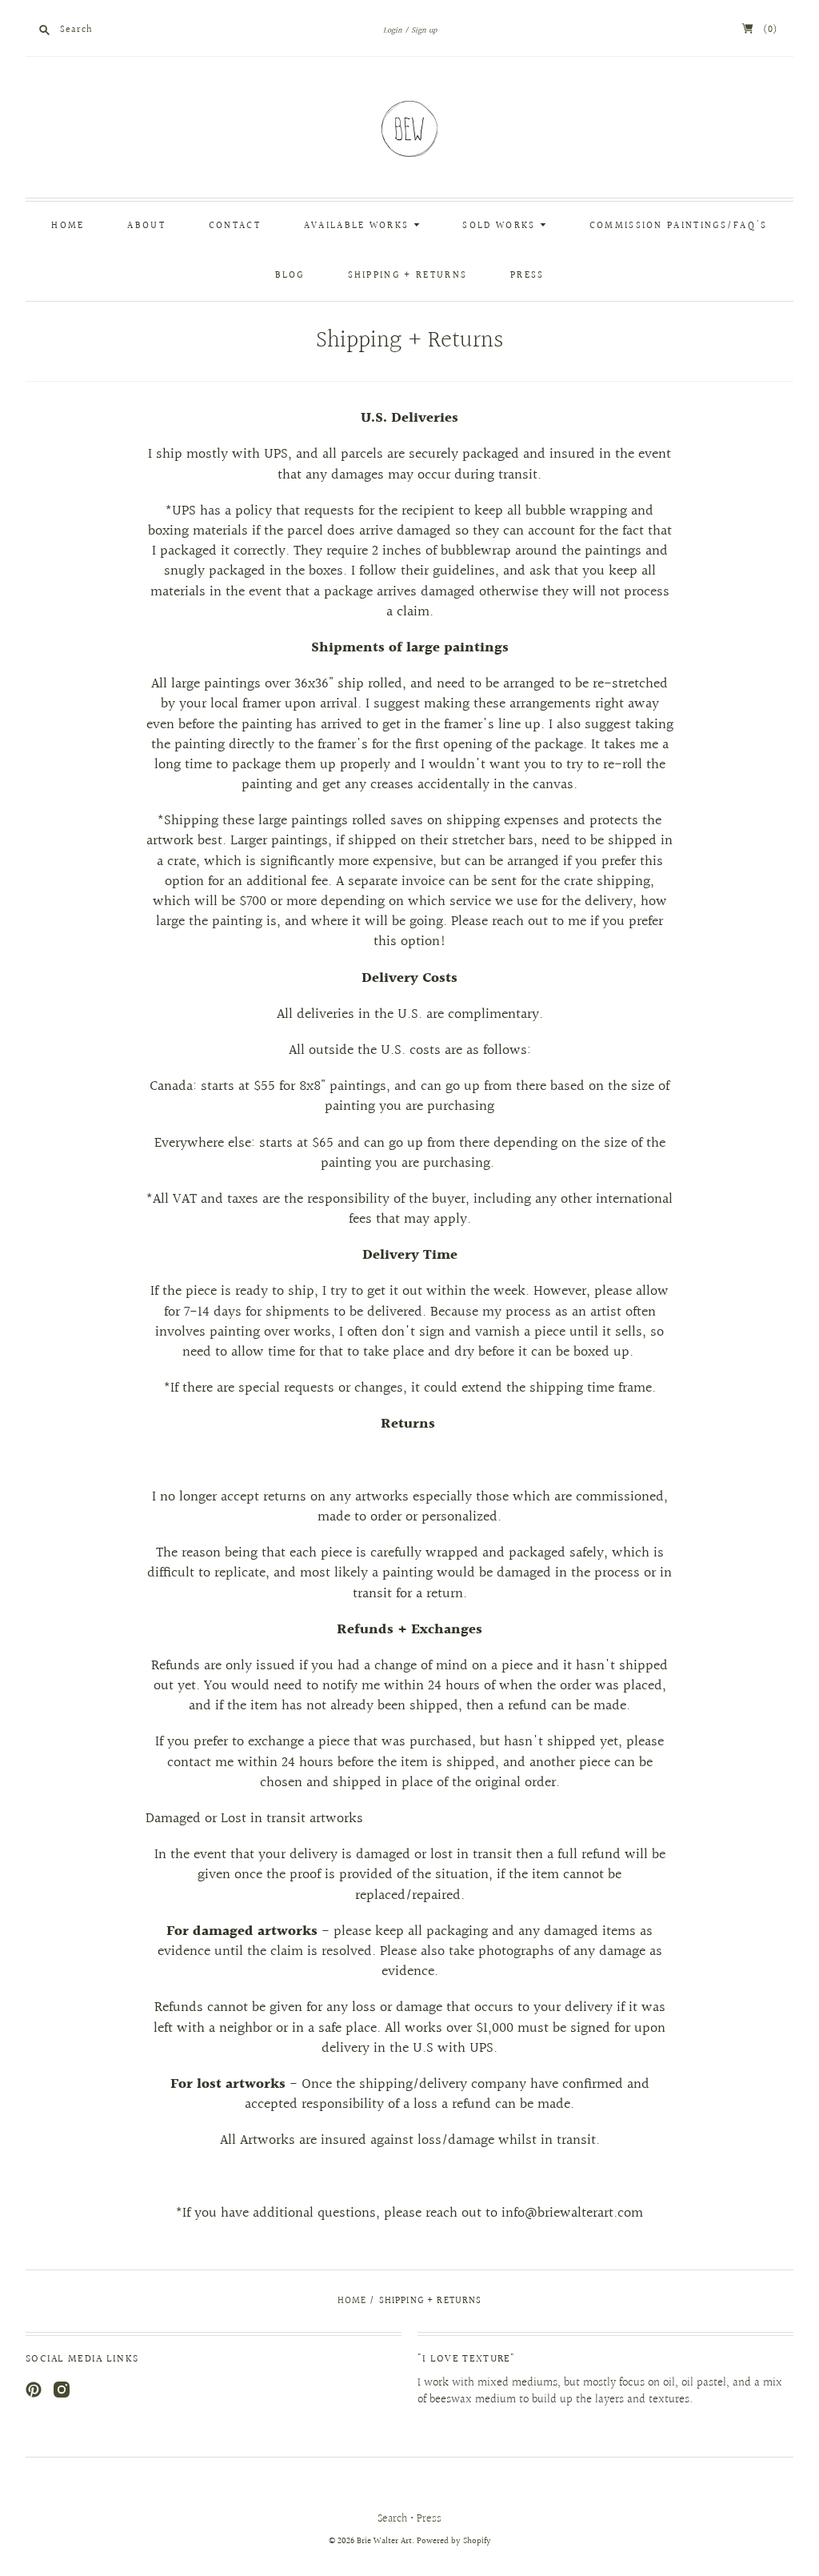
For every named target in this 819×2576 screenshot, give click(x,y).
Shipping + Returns (408, 276)
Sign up (424, 30)
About (146, 226)
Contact (235, 226)
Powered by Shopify (454, 2541)
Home (68, 226)
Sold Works (501, 226)
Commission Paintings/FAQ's (679, 226)
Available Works (359, 226)
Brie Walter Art (384, 2541)
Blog (290, 276)
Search (392, 2519)
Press (527, 276)
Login (393, 30)
